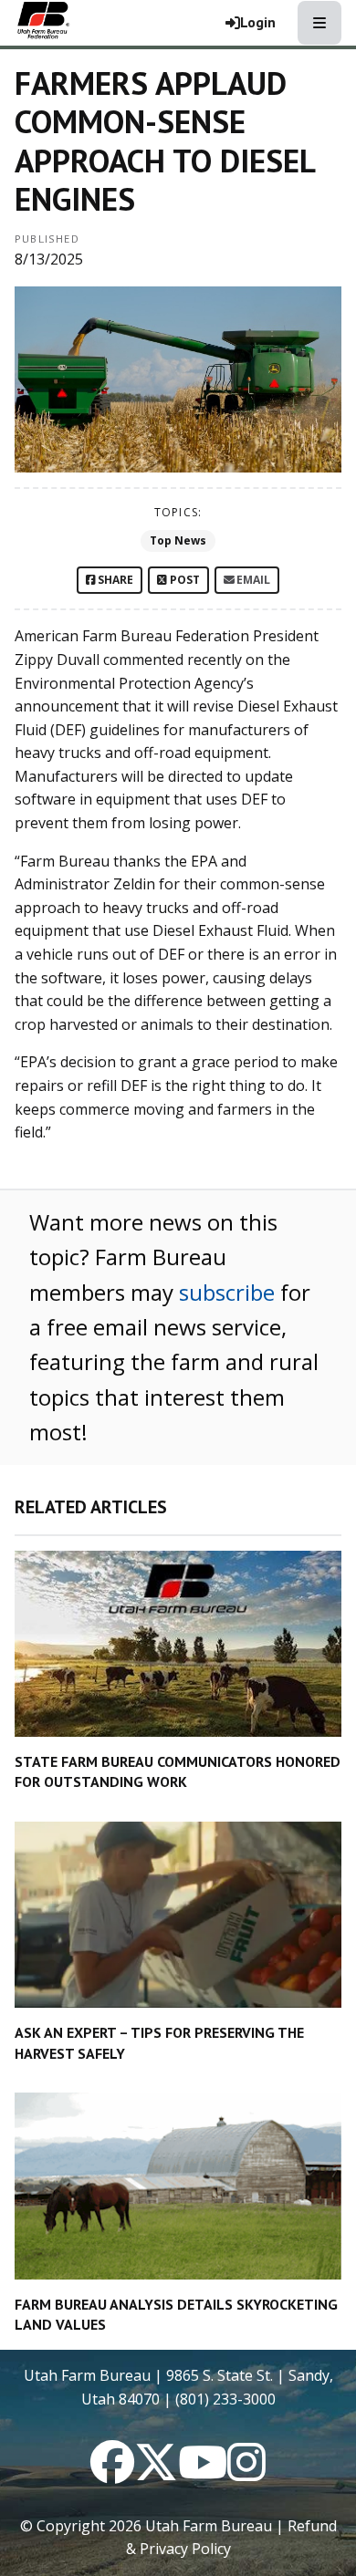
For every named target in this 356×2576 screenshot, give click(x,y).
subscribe (227, 1292)
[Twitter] (156, 2473)
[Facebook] (112, 2473)
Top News (178, 540)
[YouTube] (203, 2473)
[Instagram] (246, 2473)
